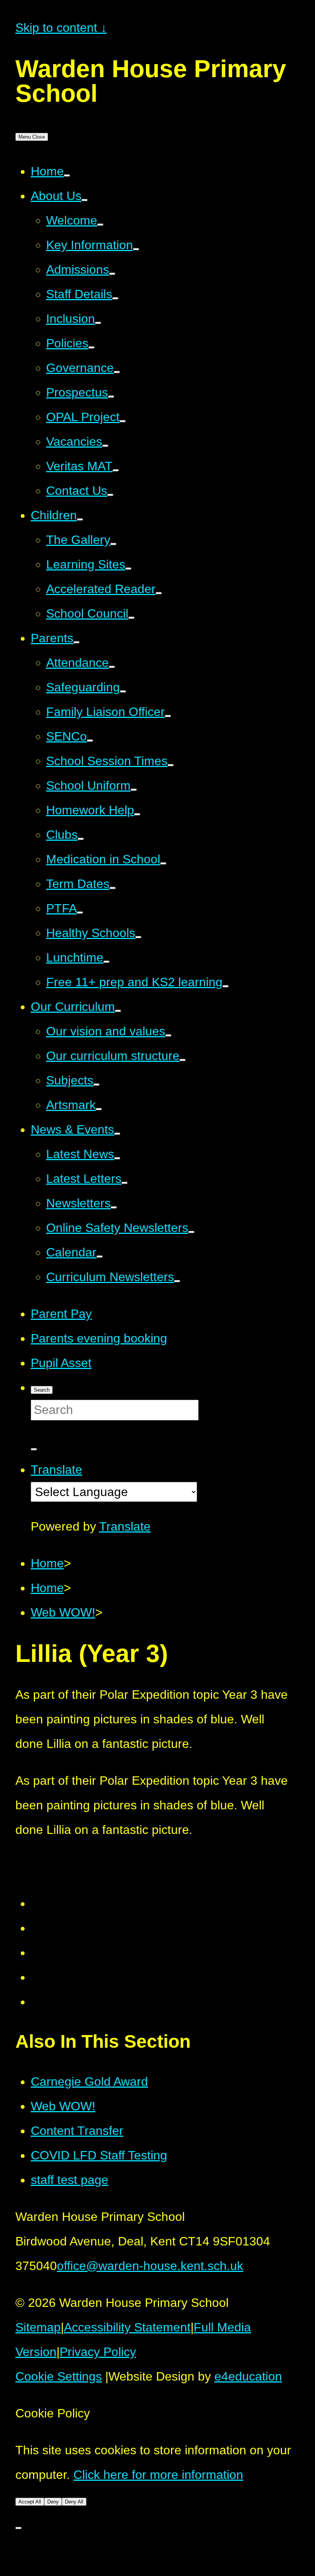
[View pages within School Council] (131, 618)
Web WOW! (63, 2106)
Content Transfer (77, 2131)
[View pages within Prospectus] (111, 397)
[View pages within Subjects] (96, 1085)
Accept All (30, 2502)
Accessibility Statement (127, 2327)
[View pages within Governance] (117, 372)
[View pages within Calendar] (99, 1257)
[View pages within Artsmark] (99, 1109)
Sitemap (38, 2327)
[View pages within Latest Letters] (124, 1183)
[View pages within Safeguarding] (123, 691)
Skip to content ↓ (61, 28)
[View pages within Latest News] (117, 1158)
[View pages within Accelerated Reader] (159, 593)
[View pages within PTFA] (80, 913)
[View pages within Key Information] (136, 249)
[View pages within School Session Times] (171, 765)
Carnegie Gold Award (89, 2082)
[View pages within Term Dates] (113, 888)
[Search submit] (34, 1449)
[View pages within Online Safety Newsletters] (191, 1232)
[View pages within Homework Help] (137, 814)
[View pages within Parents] (76, 642)
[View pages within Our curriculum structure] (182, 1060)
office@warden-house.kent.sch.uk (150, 2266)
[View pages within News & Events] (117, 1134)
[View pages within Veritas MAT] (116, 470)
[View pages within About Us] (85, 200)
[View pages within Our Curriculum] (118, 1011)
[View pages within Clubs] (81, 839)
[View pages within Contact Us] (110, 495)
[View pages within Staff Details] (115, 298)
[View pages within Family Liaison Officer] (168, 716)
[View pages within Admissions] (112, 274)
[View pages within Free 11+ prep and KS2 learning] (225, 986)
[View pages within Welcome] (100, 225)
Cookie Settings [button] (59, 2376)
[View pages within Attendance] (112, 667)
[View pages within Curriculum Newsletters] (177, 1281)
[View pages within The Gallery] (113, 544)
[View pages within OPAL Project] (123, 421)
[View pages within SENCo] (90, 741)
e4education (248, 2376)
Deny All (74, 2502)
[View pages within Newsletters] (114, 1207)
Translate (125, 1526)
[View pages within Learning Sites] (128, 569)
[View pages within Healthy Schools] (138, 937)
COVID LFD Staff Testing (99, 2155)
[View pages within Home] (67, 175)
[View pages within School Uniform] (134, 790)
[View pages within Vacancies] (105, 446)
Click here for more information (158, 2475)
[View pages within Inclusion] (98, 323)
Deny (53, 2502)
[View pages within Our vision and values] (168, 1035)
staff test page (70, 2180)
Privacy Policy (98, 2352)
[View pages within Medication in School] (163, 863)
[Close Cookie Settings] (18, 2528)
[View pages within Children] (80, 519)
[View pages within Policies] (91, 347)
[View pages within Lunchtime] (106, 962)
